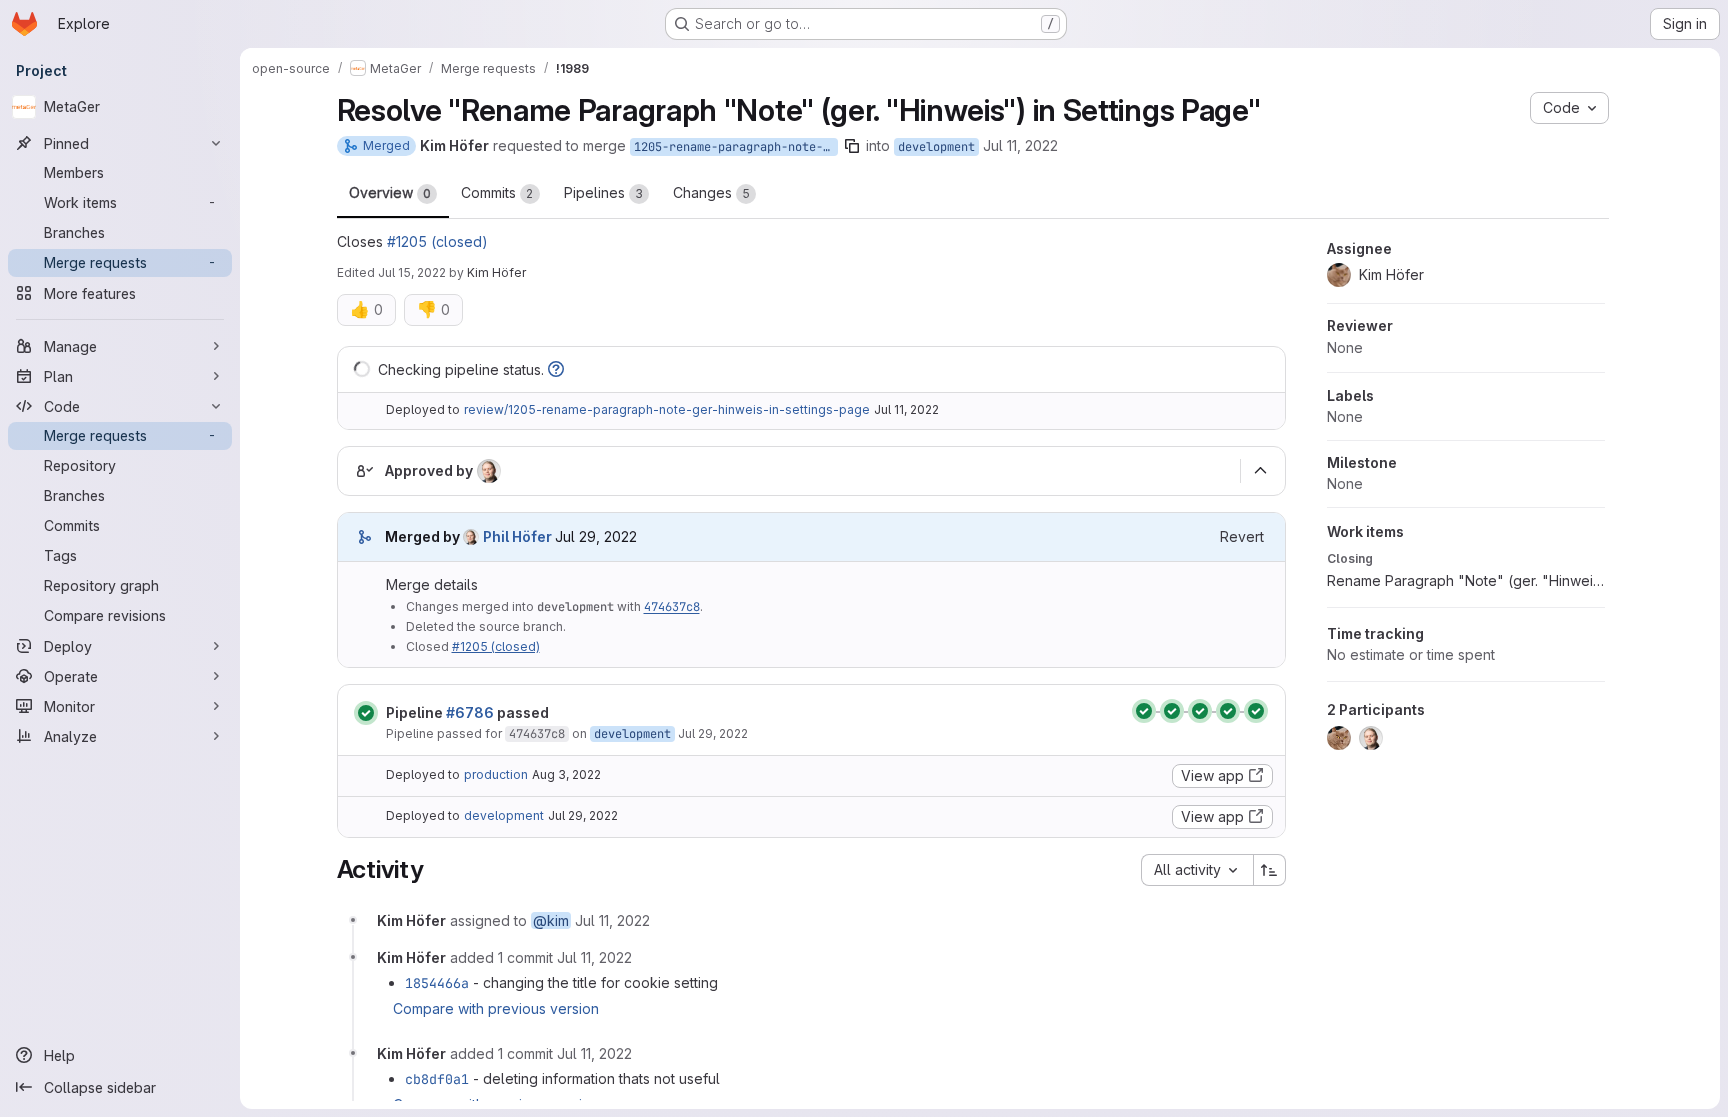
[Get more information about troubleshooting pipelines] (556, 369)
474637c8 (672, 607)
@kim (551, 920)
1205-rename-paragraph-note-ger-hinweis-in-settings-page (736, 147)
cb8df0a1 (437, 1079)
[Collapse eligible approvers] (1261, 471)
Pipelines (603, 192)
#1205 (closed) (437, 241)
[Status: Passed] (366, 713)
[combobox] (1197, 870)
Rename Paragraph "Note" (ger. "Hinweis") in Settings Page (1466, 580)
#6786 (470, 712)
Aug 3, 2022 (566, 774)
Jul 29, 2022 (713, 733)
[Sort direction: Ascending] (1270, 870)
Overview (390, 192)
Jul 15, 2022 (412, 272)
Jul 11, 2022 (1020, 145)
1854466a (437, 983)
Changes (711, 192)
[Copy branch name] (852, 146)
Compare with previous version (496, 1008)
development (936, 147)
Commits (497, 192)
